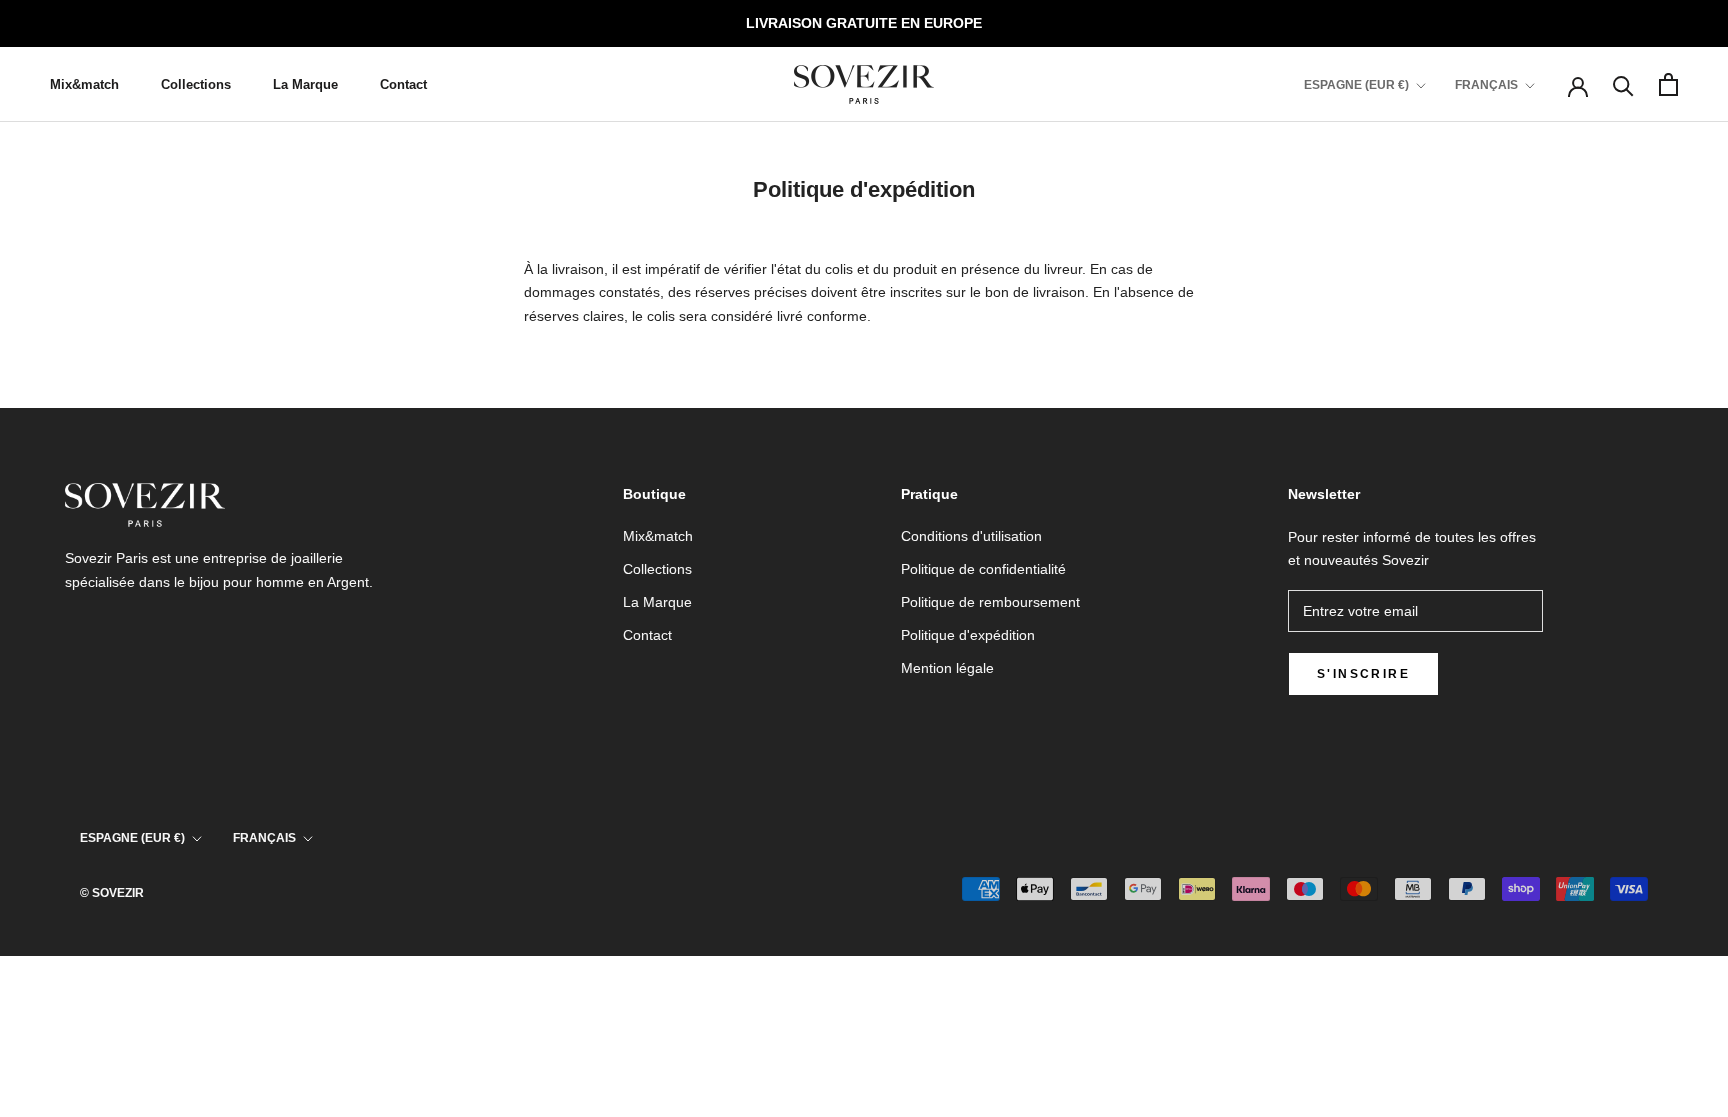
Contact (403, 84)
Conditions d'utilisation (971, 536)
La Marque (305, 84)
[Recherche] (1623, 84)
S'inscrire (1363, 674)
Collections (196, 84)
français (264, 838)
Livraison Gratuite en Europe (864, 23)
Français (1486, 85)
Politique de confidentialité (983, 569)
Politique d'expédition (968, 635)
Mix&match (84, 84)
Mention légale (947, 668)
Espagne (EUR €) (1356, 85)
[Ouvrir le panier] (1668, 84)
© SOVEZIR (112, 893)
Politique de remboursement (990, 602)
